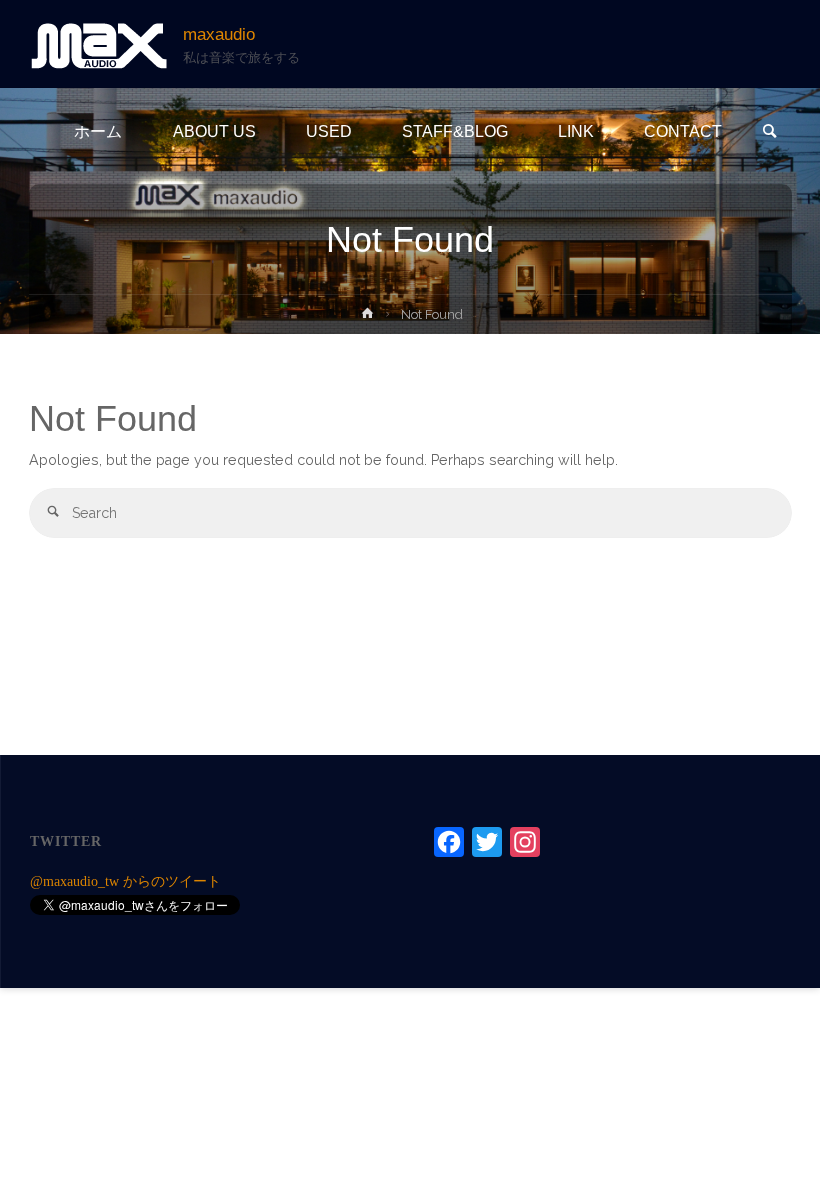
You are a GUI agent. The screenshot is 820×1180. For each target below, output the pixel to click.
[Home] (367, 317)
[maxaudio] (99, 44)
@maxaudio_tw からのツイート (125, 881)
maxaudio (219, 34)
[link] (769, 133)
